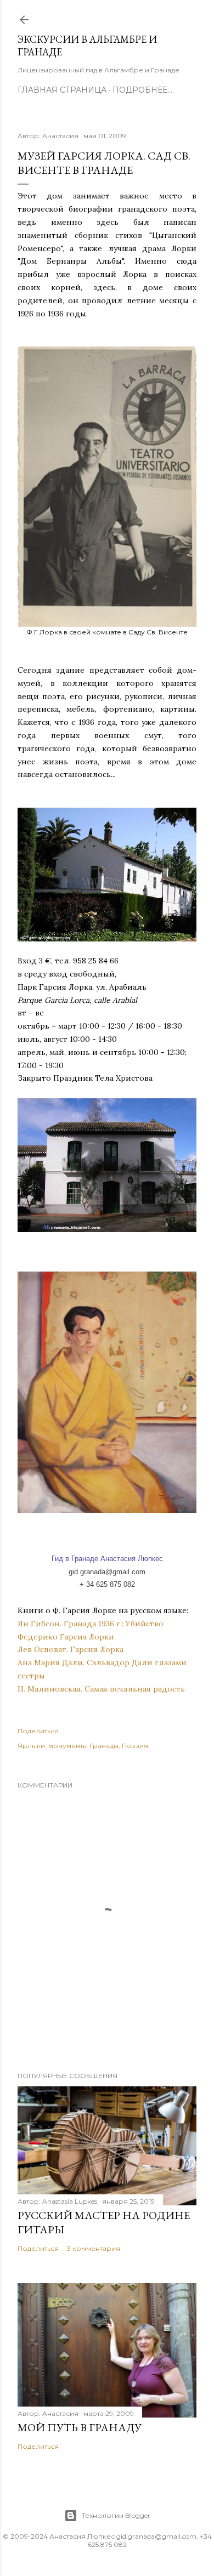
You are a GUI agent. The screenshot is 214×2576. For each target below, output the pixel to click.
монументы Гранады (83, 1746)
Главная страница (62, 90)
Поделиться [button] (38, 1731)
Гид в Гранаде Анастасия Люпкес (107, 1559)
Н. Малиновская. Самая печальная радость (101, 1689)
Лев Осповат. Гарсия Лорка (71, 1649)
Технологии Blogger (116, 2515)
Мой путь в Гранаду (80, 2427)
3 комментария (94, 2248)
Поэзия (135, 1746)
